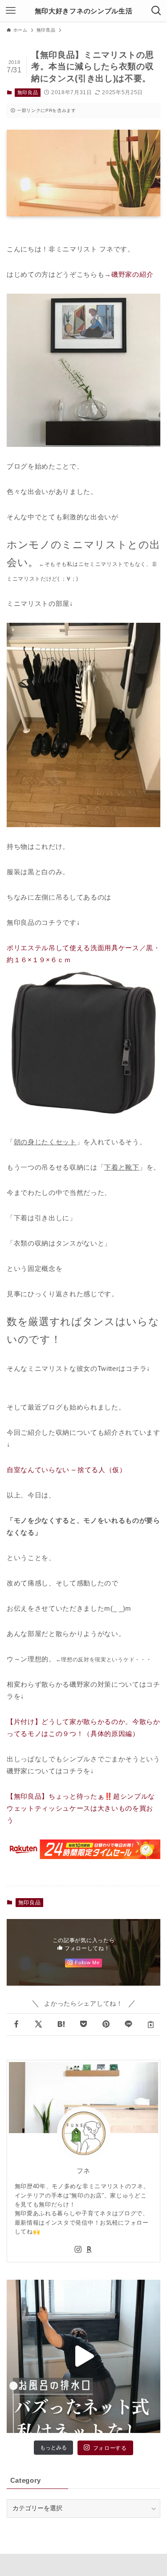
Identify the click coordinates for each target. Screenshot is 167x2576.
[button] (16, 2025)
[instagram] (78, 2250)
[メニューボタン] (11, 11)
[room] (90, 2250)
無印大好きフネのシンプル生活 (83, 11)
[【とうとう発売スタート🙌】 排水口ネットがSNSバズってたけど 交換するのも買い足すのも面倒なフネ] (83, 2356)
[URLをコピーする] (151, 2025)
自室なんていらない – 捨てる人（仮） (67, 1470)
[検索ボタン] (156, 11)
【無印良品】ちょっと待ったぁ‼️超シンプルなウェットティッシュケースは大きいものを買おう (81, 1808)
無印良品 (28, 92)
